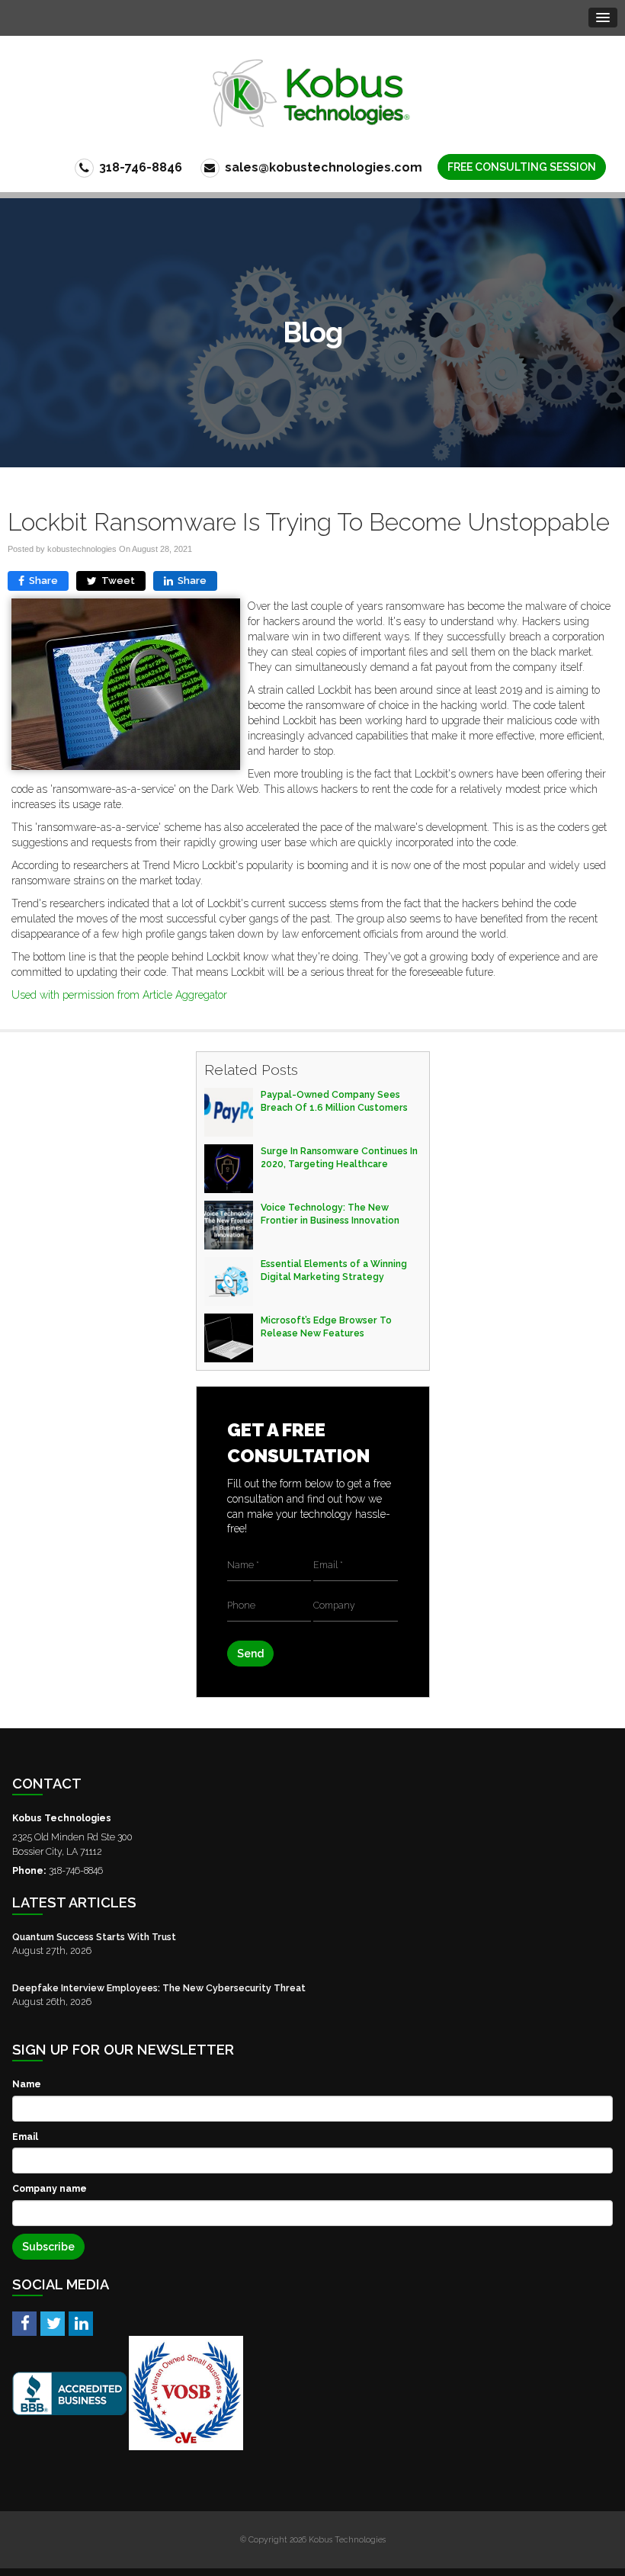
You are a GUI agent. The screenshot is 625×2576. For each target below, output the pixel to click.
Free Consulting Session (522, 167)
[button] (603, 18)
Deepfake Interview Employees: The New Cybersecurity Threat (159, 1988)
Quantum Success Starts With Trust (94, 1937)
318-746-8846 (139, 167)
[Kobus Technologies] (313, 93)
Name (27, 2084)
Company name (50, 2188)
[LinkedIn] (81, 2323)
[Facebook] (24, 2323)
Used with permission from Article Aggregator (119, 995)
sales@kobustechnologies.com (322, 167)
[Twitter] (53, 2323)
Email (25, 2137)
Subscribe (48, 2247)
